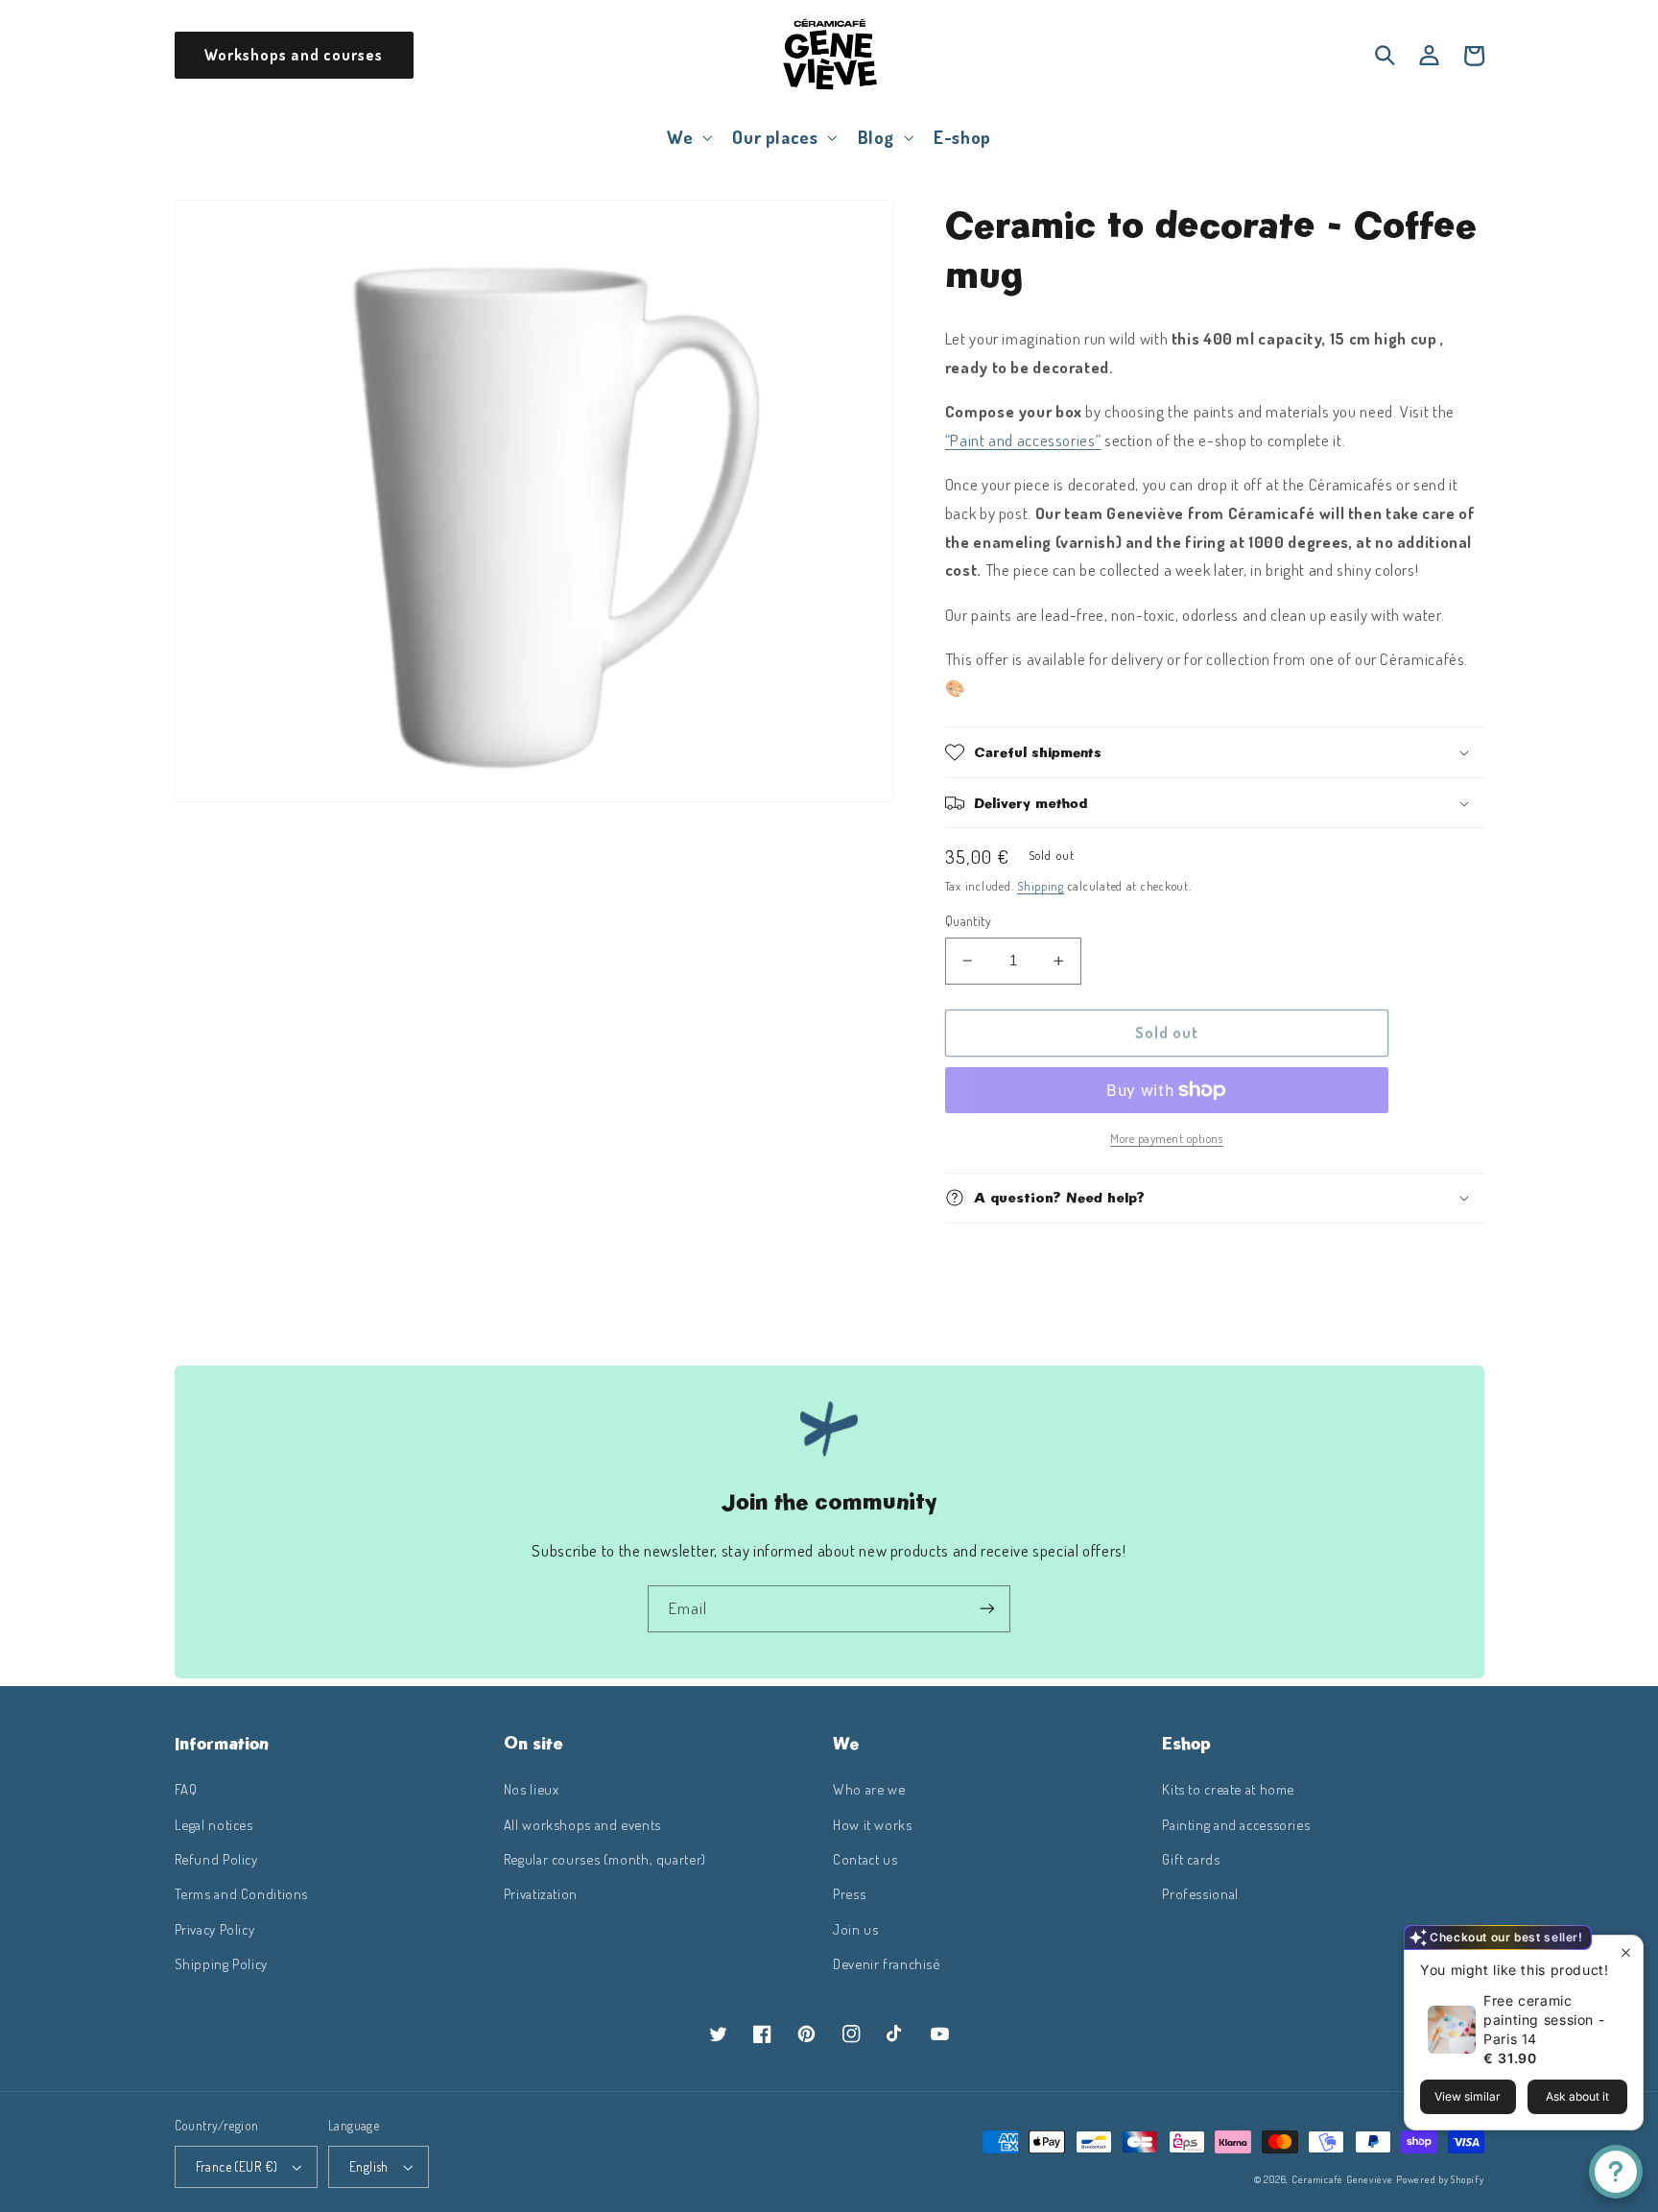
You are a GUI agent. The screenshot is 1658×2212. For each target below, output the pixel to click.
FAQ (186, 1789)
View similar (1468, 2096)
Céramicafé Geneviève (1342, 2179)
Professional (1200, 1893)
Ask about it (1577, 2096)
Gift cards (1191, 1859)
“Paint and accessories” (1023, 440)
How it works (873, 1824)
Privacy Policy (215, 1929)
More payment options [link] (1167, 1138)
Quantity (968, 921)
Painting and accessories (1236, 1824)
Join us (855, 1929)
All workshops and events (582, 1824)
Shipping (1041, 886)
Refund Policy (216, 1859)
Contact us (865, 1859)
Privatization (541, 1893)
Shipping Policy (221, 1963)
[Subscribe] (987, 1609)
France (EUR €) (237, 2166)
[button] (688, 137)
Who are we (869, 1789)
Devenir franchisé (887, 1963)
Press (849, 1893)
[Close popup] (1626, 1952)
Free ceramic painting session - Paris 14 (1544, 2020)
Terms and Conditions (242, 1893)
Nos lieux (532, 1789)
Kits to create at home (1228, 1789)
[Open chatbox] (1616, 2172)
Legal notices (214, 1824)
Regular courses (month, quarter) (605, 1859)
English (369, 2166)
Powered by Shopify (1440, 2179)
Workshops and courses (294, 55)
